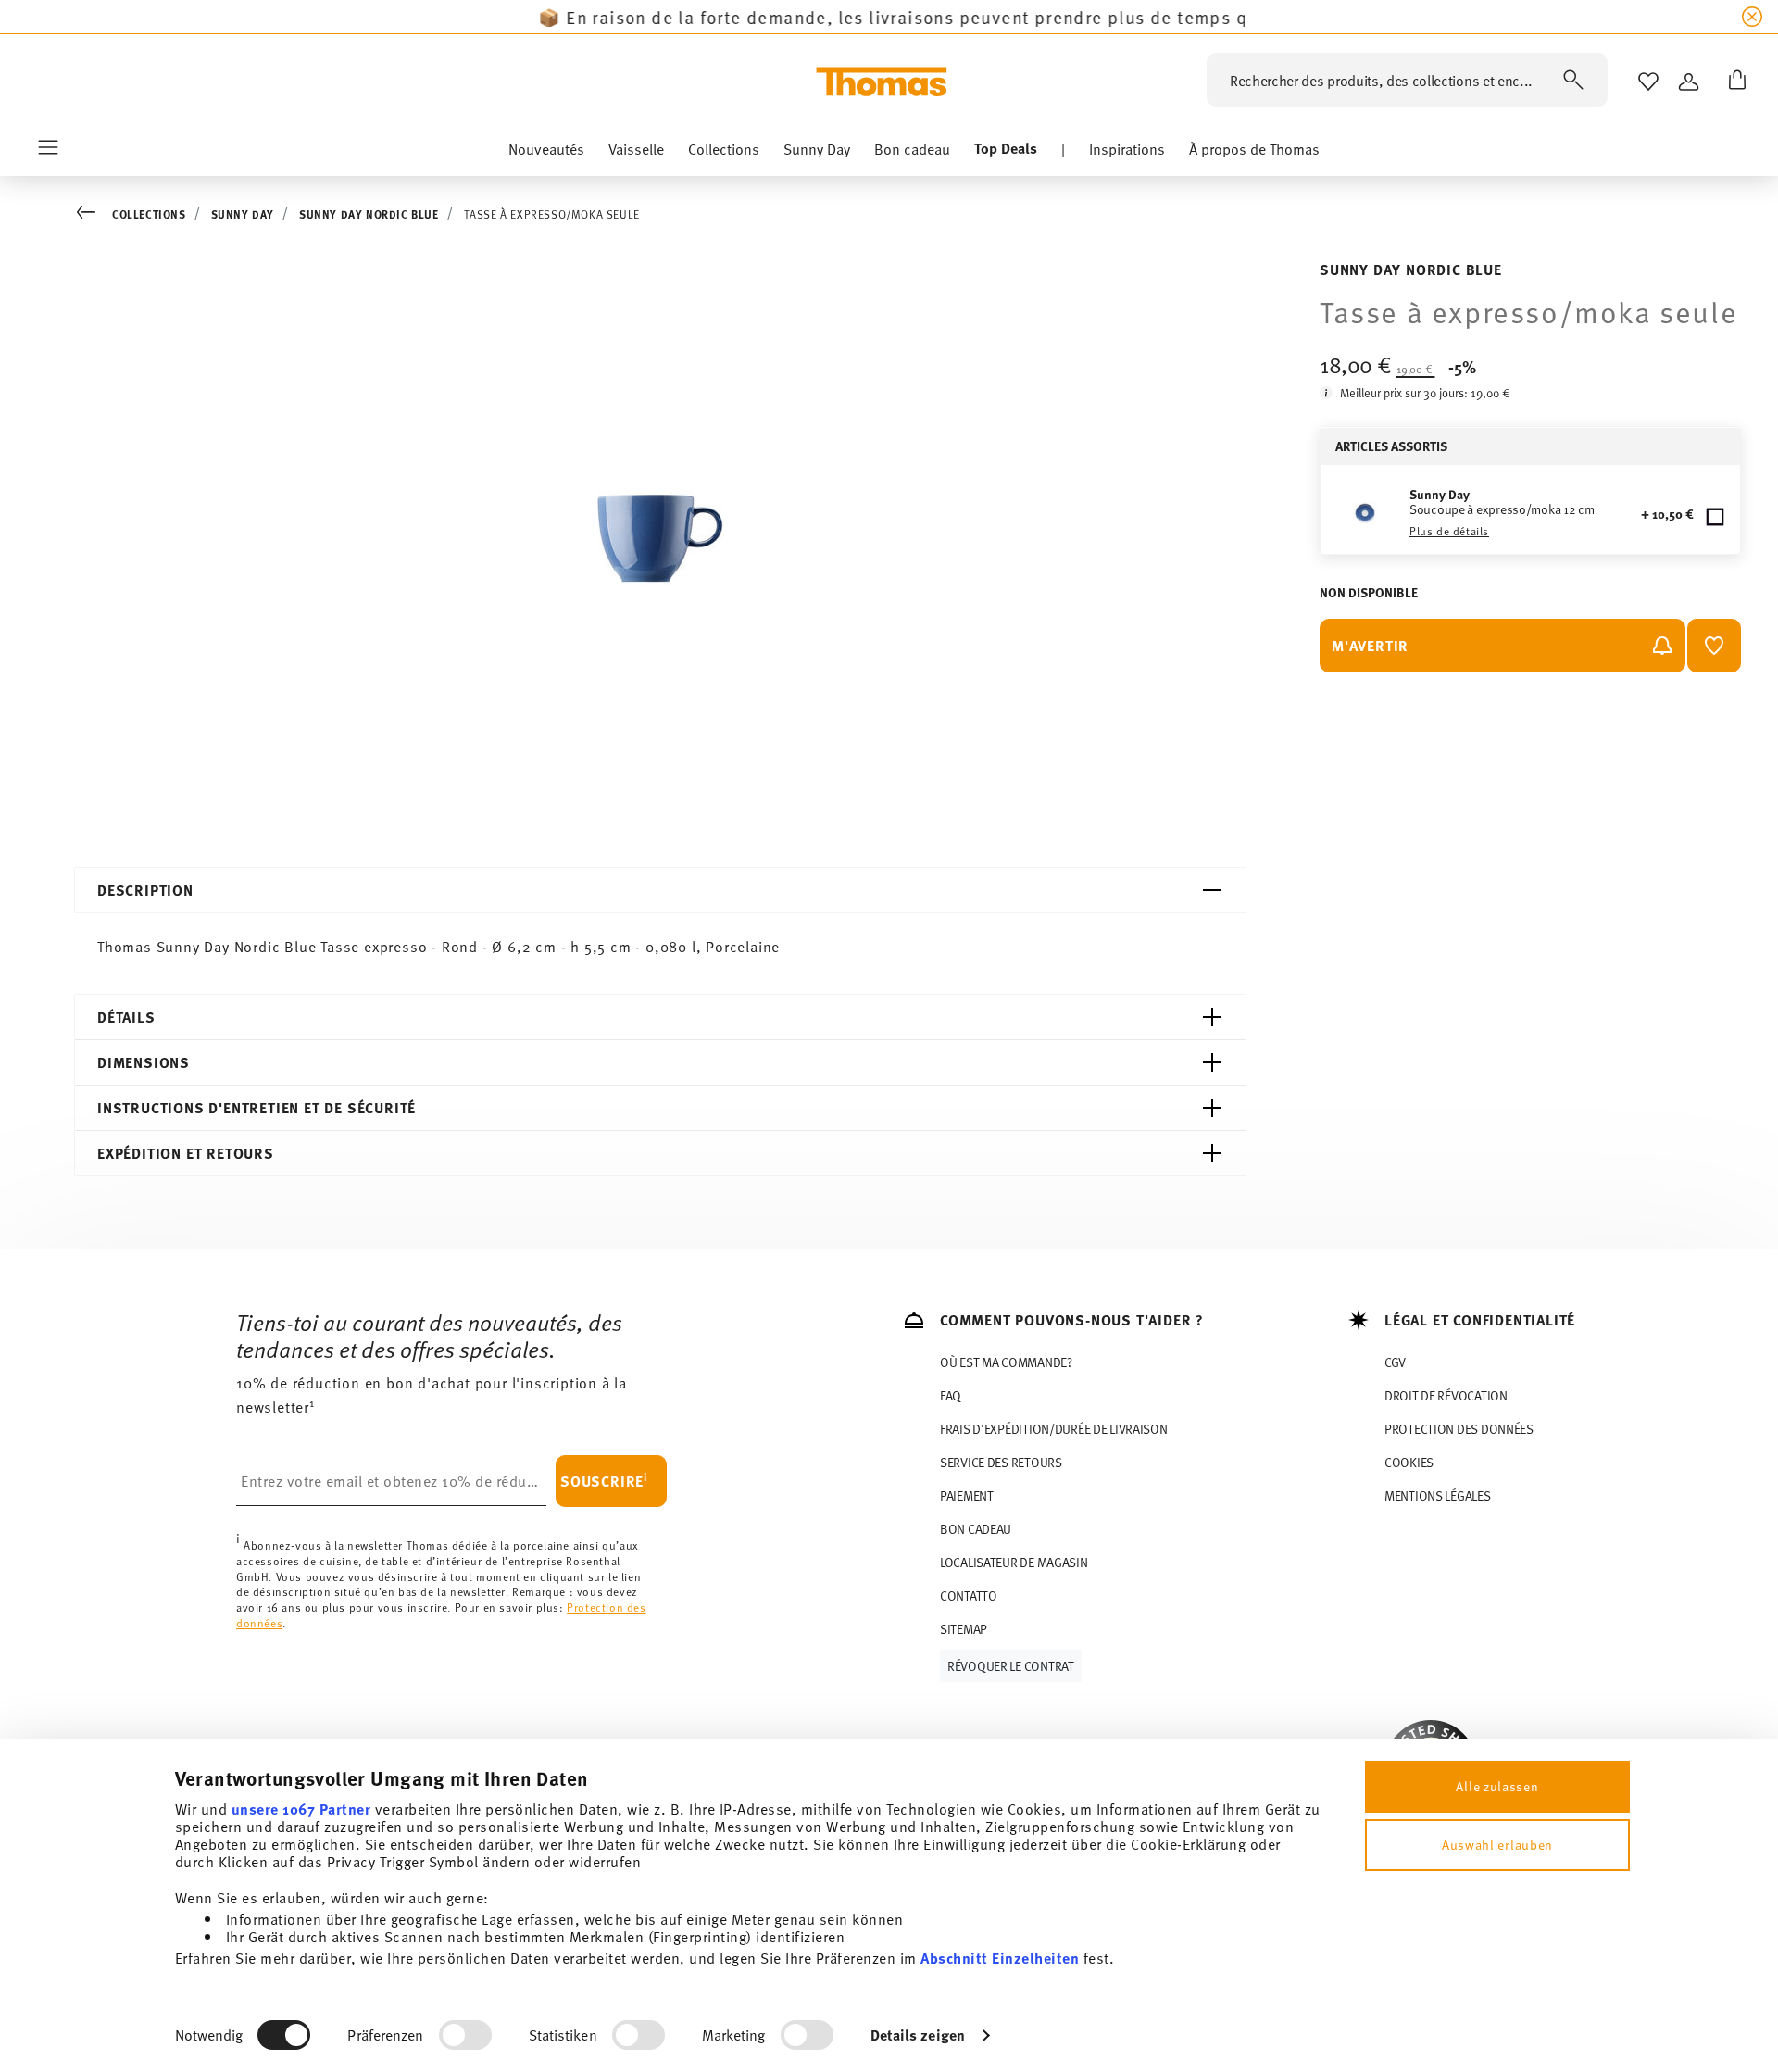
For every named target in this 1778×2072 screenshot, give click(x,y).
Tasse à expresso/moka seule (552, 214)
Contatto (969, 1595)
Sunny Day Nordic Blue (369, 214)
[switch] (465, 2035)
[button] (546, 153)
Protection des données (1459, 1429)
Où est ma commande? (1006, 1362)
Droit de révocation (1446, 1395)
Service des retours (1001, 1462)
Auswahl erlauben (1497, 1845)
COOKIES (1409, 1462)
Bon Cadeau (976, 1529)
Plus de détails (1449, 531)
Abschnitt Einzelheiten (1000, 1958)
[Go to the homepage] (882, 82)
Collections (149, 214)
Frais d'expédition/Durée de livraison (1054, 1429)
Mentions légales (1438, 1495)
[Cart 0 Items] (1734, 82)
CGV (1395, 1362)
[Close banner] (1752, 17)
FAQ (951, 1395)
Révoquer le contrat (1011, 1666)
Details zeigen (918, 2034)
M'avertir (1370, 645)
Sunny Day (243, 214)
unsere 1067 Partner (301, 1808)
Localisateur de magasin (1014, 1562)
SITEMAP (964, 1629)
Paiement (967, 1495)
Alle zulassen (1497, 1786)
